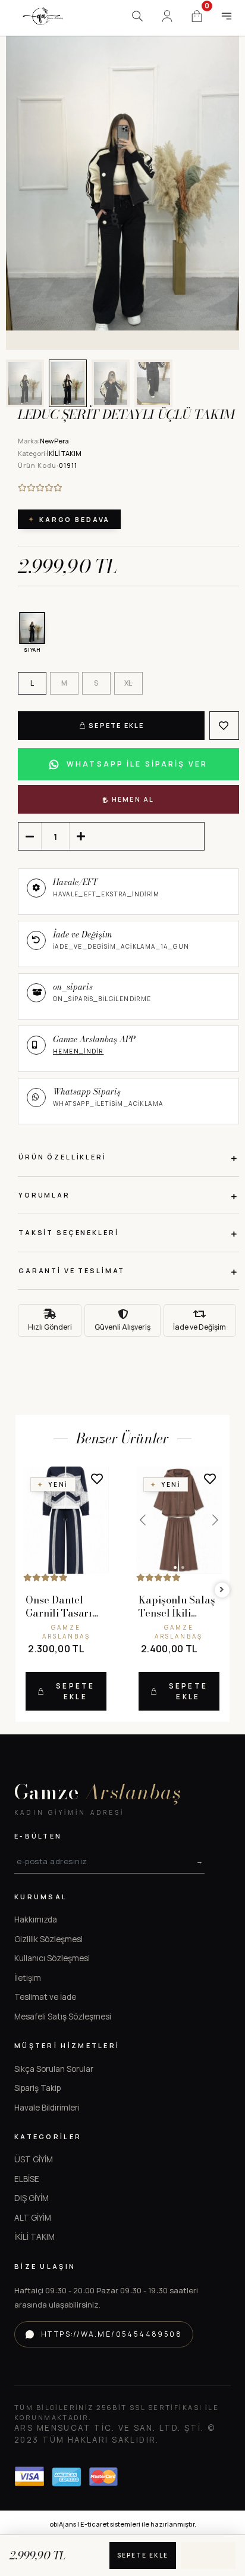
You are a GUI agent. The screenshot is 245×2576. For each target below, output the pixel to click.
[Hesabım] (167, 16)
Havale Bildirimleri (47, 2108)
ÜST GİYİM (34, 2159)
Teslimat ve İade (45, 1997)
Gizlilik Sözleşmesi (48, 1939)
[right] (222, 1590)
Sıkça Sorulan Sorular (54, 2069)
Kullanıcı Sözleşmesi (52, 1958)
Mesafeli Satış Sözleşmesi (63, 2017)
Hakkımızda (36, 1920)
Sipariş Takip (37, 2088)
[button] (29, 175)
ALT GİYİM (33, 2218)
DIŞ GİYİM (32, 2198)
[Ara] (137, 16)
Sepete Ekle (116, 725)
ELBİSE (27, 2179)
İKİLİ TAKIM (34, 2237)
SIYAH (32, 650)
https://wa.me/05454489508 (111, 2334)
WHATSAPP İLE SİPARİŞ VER (137, 764)
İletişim (28, 1978)
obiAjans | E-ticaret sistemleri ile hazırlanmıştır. (123, 2524)
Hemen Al (133, 799)
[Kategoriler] (227, 16)
